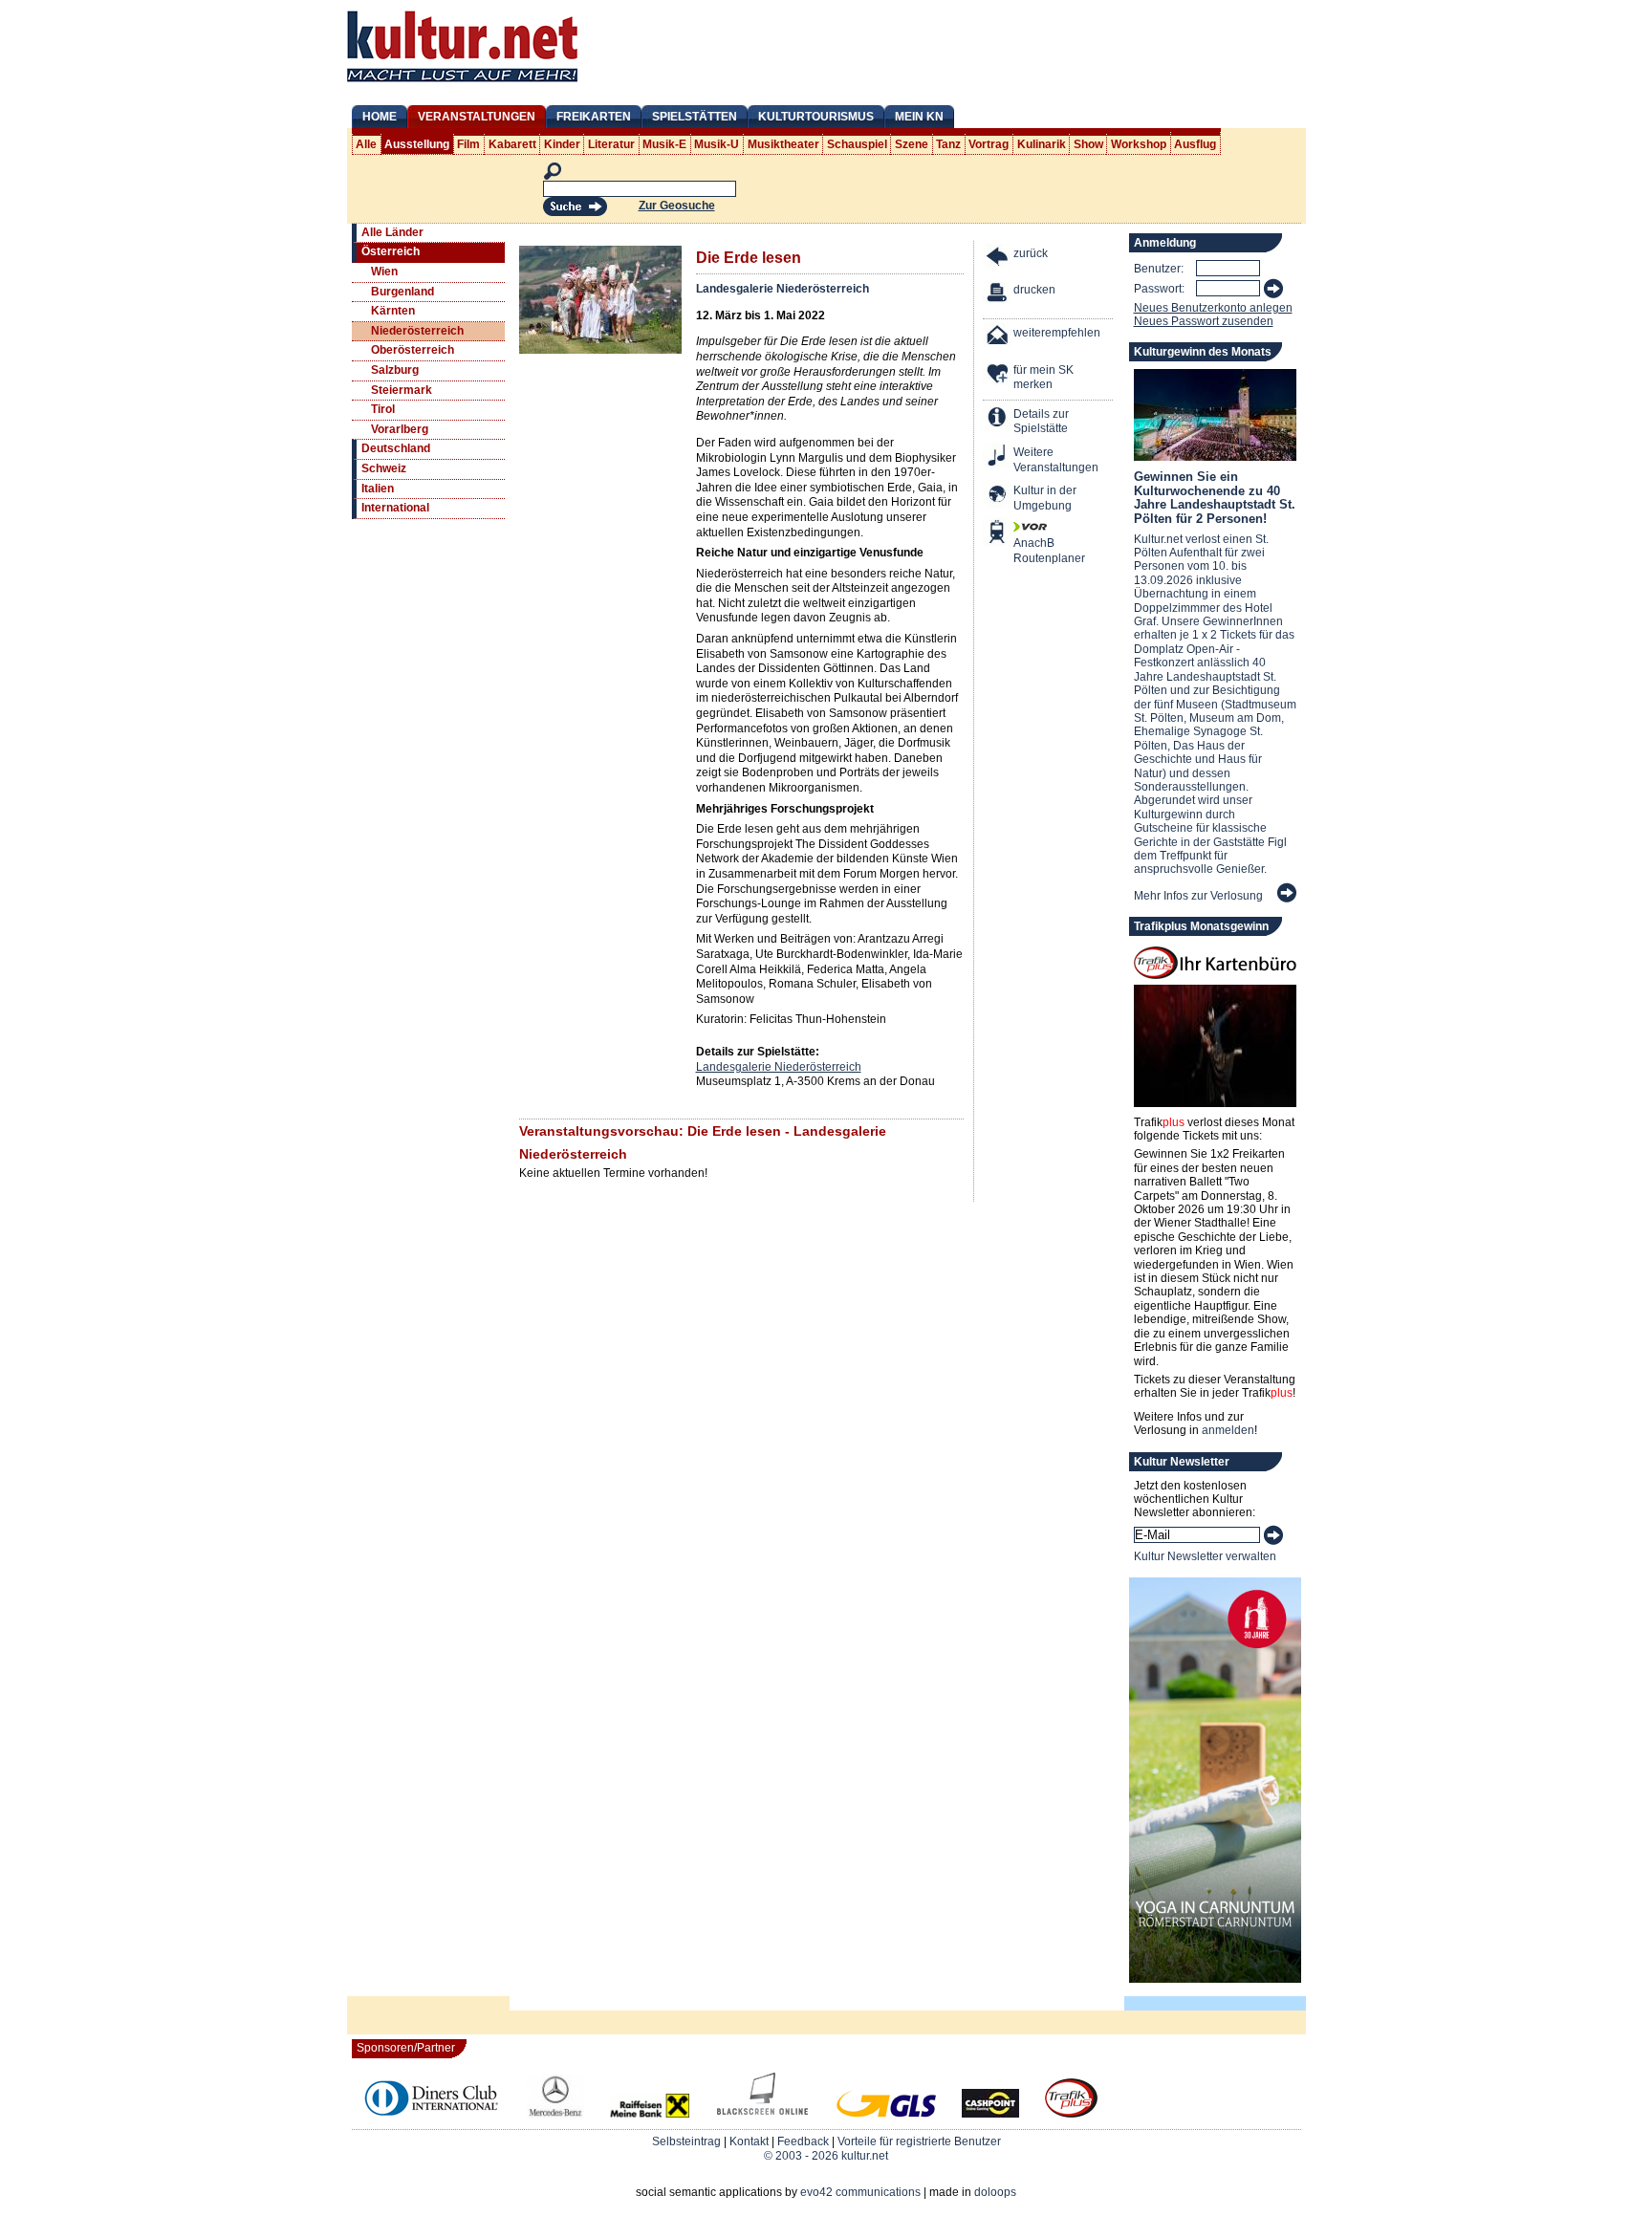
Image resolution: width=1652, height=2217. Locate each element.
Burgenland (402, 292)
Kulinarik (1042, 144)
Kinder (562, 144)
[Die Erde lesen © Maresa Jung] (600, 350)
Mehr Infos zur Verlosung (1198, 896)
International (395, 508)
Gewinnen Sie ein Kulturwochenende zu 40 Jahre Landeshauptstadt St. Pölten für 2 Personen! (1215, 497)
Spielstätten (695, 117)
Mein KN (919, 117)
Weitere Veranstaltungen (1056, 460)
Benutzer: (1159, 269)
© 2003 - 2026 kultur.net (826, 2156)
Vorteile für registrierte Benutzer (919, 2141)
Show (1088, 144)
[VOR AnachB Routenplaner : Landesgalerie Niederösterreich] (998, 534)
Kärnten (393, 311)
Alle (366, 144)
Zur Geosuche (677, 206)
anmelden (1228, 1430)
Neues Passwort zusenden (1204, 321)
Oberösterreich (413, 350)
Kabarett (512, 144)
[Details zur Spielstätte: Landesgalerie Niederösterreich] (998, 419)
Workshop (1139, 144)
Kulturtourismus (816, 117)
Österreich (391, 251)
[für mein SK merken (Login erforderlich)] (998, 375)
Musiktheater (783, 144)
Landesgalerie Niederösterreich (783, 289)
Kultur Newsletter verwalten (1205, 1556)
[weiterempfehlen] (998, 338)
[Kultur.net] (462, 84)
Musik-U (717, 144)
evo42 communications (860, 2192)
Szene (912, 144)
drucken (1034, 290)
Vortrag (989, 144)
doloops (995, 2192)
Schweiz (384, 468)
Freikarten (594, 117)
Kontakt (749, 2141)
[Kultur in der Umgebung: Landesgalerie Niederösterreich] (998, 496)
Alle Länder (392, 232)
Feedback (803, 2141)
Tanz (948, 144)
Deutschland (396, 448)
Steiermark (402, 390)
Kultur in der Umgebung (1045, 498)
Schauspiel (857, 144)
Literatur (611, 144)
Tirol (383, 409)
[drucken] (998, 295)
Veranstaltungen (477, 117)
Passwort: (1159, 289)
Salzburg (395, 370)
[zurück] (998, 259)
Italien (378, 489)
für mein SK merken (1043, 378)
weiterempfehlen (1057, 333)
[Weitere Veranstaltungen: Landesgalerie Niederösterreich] (998, 457)
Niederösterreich (417, 331)
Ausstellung (417, 144)
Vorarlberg (400, 429)
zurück (1031, 253)
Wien (384, 272)
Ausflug (1195, 144)
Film (468, 144)
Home (380, 117)
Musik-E (664, 144)
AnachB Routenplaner (1029, 551)
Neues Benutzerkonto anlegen (1213, 308)
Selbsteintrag (686, 2141)
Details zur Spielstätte (1041, 422)
